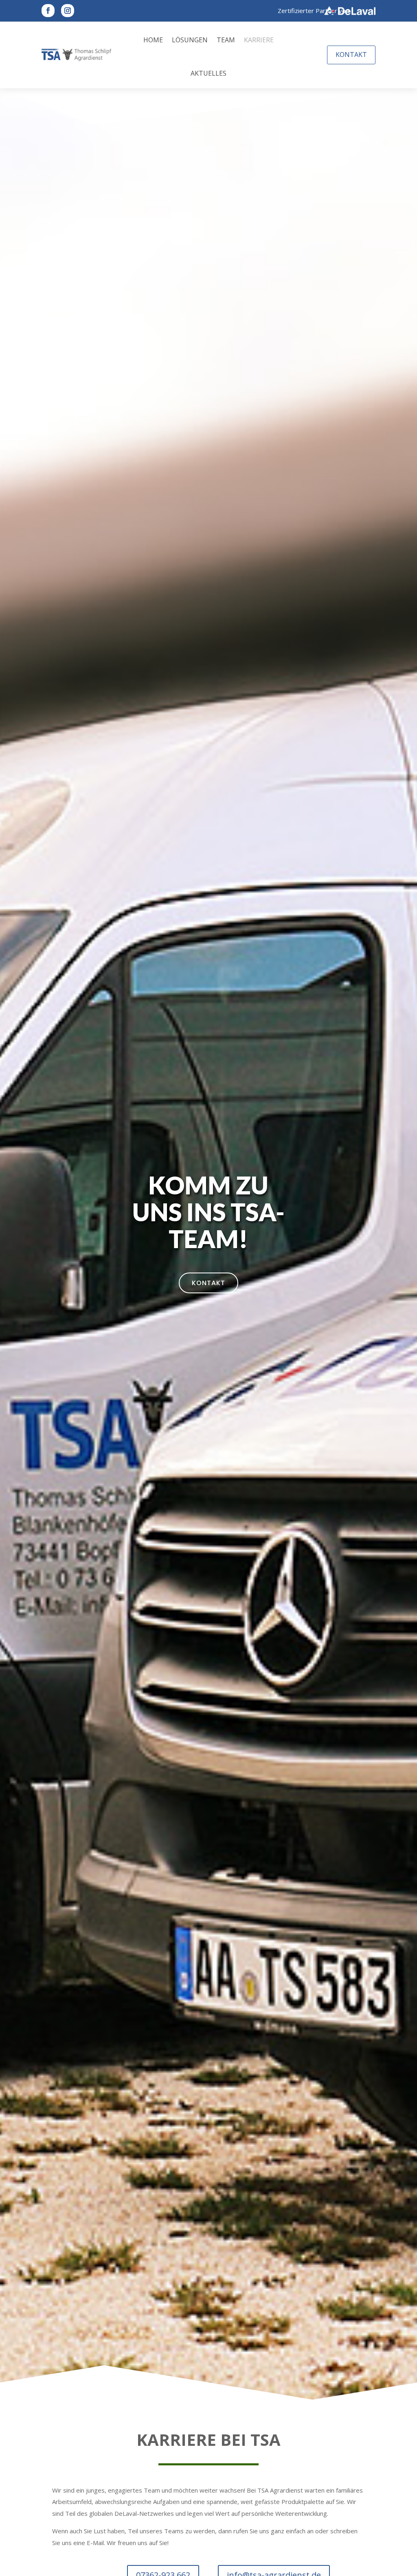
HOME (153, 40)
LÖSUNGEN (190, 40)
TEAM (226, 40)
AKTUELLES (208, 73)
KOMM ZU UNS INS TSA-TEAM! (208, 1212)
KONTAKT (351, 55)
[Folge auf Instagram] (68, 11)
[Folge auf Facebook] (48, 11)
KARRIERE (259, 40)
